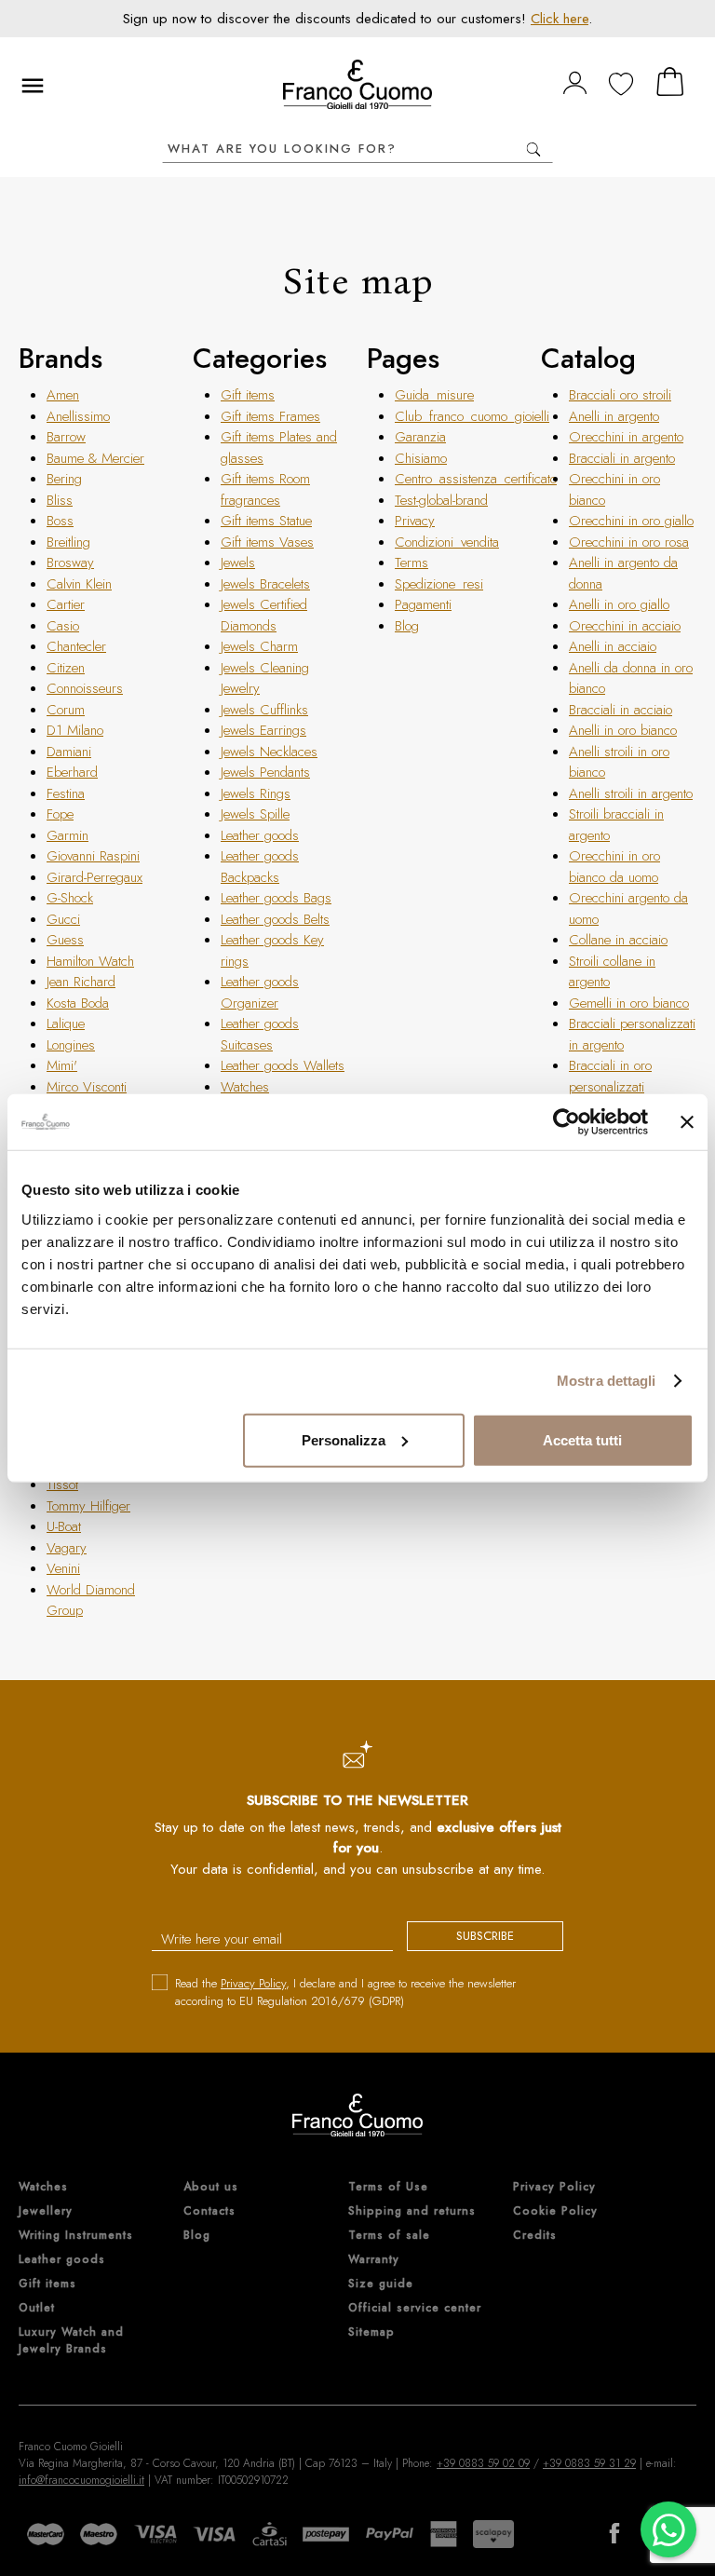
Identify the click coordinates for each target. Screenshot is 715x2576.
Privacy (415, 521)
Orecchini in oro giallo (631, 521)
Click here (560, 19)
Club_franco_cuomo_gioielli (472, 416)
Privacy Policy (253, 1983)
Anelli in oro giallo (619, 604)
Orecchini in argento (626, 437)
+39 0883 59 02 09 (483, 2463)
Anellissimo (78, 416)
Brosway (70, 563)
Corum (66, 710)
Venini (63, 1568)
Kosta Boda (78, 1003)
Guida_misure (434, 395)
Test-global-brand (441, 500)
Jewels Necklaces (269, 752)
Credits (535, 2235)
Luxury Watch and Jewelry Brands (71, 2340)
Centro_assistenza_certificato (476, 479)
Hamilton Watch (90, 961)
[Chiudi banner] (687, 1122)
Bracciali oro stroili (620, 395)
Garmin (67, 835)
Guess (65, 940)
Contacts (209, 2211)
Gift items (248, 395)
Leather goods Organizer (260, 992)
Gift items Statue (266, 521)
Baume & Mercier (95, 458)
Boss (60, 521)
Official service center (415, 2308)
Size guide (381, 2284)
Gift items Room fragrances (265, 489)
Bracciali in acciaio (621, 710)
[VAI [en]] (533, 149)
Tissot (62, 1485)
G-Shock (70, 898)
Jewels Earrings (263, 730)
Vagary (67, 1548)
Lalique (66, 1024)
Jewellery (46, 2211)
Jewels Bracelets (265, 584)
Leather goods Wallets (283, 1065)
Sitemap (371, 2332)
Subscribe (485, 1936)
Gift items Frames (270, 416)
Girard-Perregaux (94, 877)
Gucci (63, 919)
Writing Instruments (76, 2235)
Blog (407, 626)
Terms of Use (388, 2187)
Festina (66, 793)
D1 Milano (75, 730)
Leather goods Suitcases (260, 1034)
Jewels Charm (259, 646)
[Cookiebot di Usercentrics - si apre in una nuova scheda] (567, 1122)
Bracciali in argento (622, 458)
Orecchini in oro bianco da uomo (614, 867)
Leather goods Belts (275, 919)
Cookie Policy (555, 2211)
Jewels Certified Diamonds (264, 615)
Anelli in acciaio (613, 646)
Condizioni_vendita (447, 542)
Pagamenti (423, 604)
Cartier (66, 604)
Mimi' (62, 1065)
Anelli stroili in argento (631, 793)
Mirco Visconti (87, 1087)
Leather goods (260, 835)
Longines (71, 1045)
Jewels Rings (256, 793)
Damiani (69, 752)
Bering (64, 479)
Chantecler (76, 646)
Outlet (37, 2308)
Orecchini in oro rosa (629, 542)
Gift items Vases (267, 542)
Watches (245, 1087)
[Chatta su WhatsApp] (668, 2529)
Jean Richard (81, 982)
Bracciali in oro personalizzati (610, 1076)
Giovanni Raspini (93, 856)
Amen (63, 395)
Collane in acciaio (618, 940)
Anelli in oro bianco (623, 730)
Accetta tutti (582, 1439)
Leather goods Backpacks (260, 867)
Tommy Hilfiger (88, 1506)
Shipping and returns (412, 2211)
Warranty (374, 2259)
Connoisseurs (85, 688)
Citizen (66, 668)
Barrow (66, 437)
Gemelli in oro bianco (629, 1003)
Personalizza (344, 1439)
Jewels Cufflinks (264, 710)
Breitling (68, 542)
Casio (63, 626)
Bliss (60, 500)
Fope (60, 814)
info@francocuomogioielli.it (81, 2480)
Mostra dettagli (607, 1381)
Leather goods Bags (276, 898)
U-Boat (64, 1526)
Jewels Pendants (265, 772)
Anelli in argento (614, 416)
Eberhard (72, 772)
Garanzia (420, 437)
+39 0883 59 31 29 (589, 2463)
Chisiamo (421, 458)
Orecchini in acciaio (625, 626)
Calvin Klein (79, 584)
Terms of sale (389, 2235)
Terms (411, 563)
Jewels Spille (255, 814)
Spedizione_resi (439, 584)
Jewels (238, 563)
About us (211, 2187)
